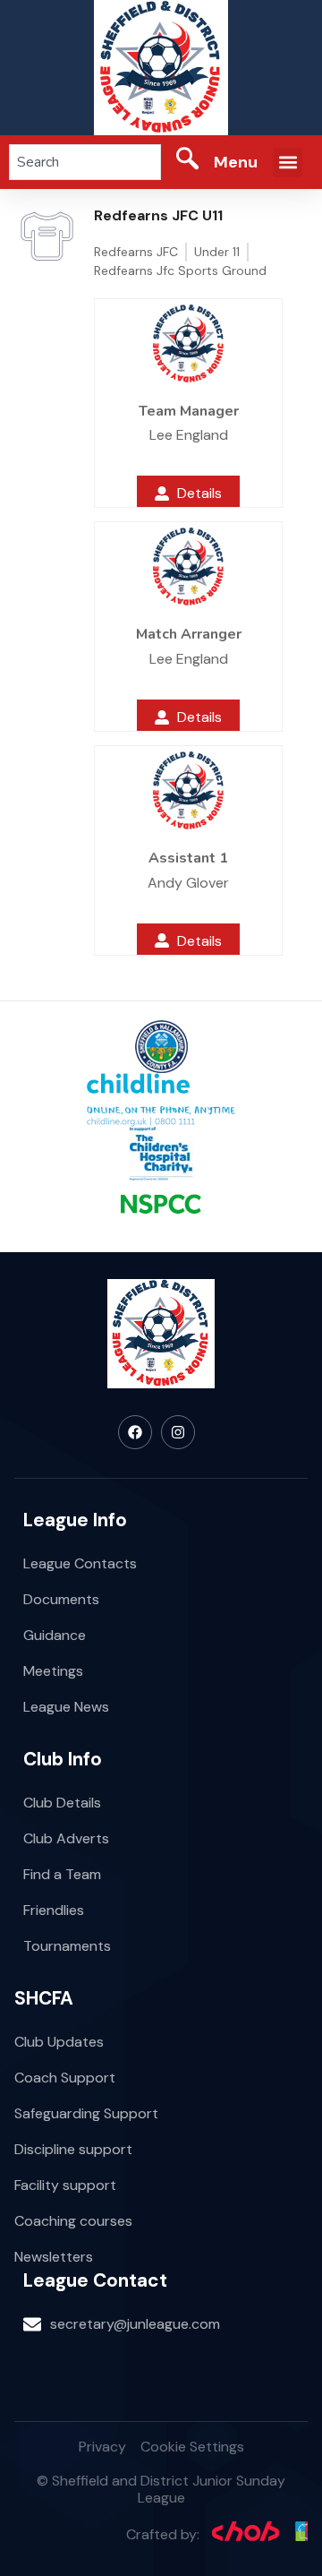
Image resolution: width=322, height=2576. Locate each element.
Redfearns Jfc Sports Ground (180, 270)
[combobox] (85, 162)
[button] (288, 163)
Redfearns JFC (136, 252)
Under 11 (217, 252)
